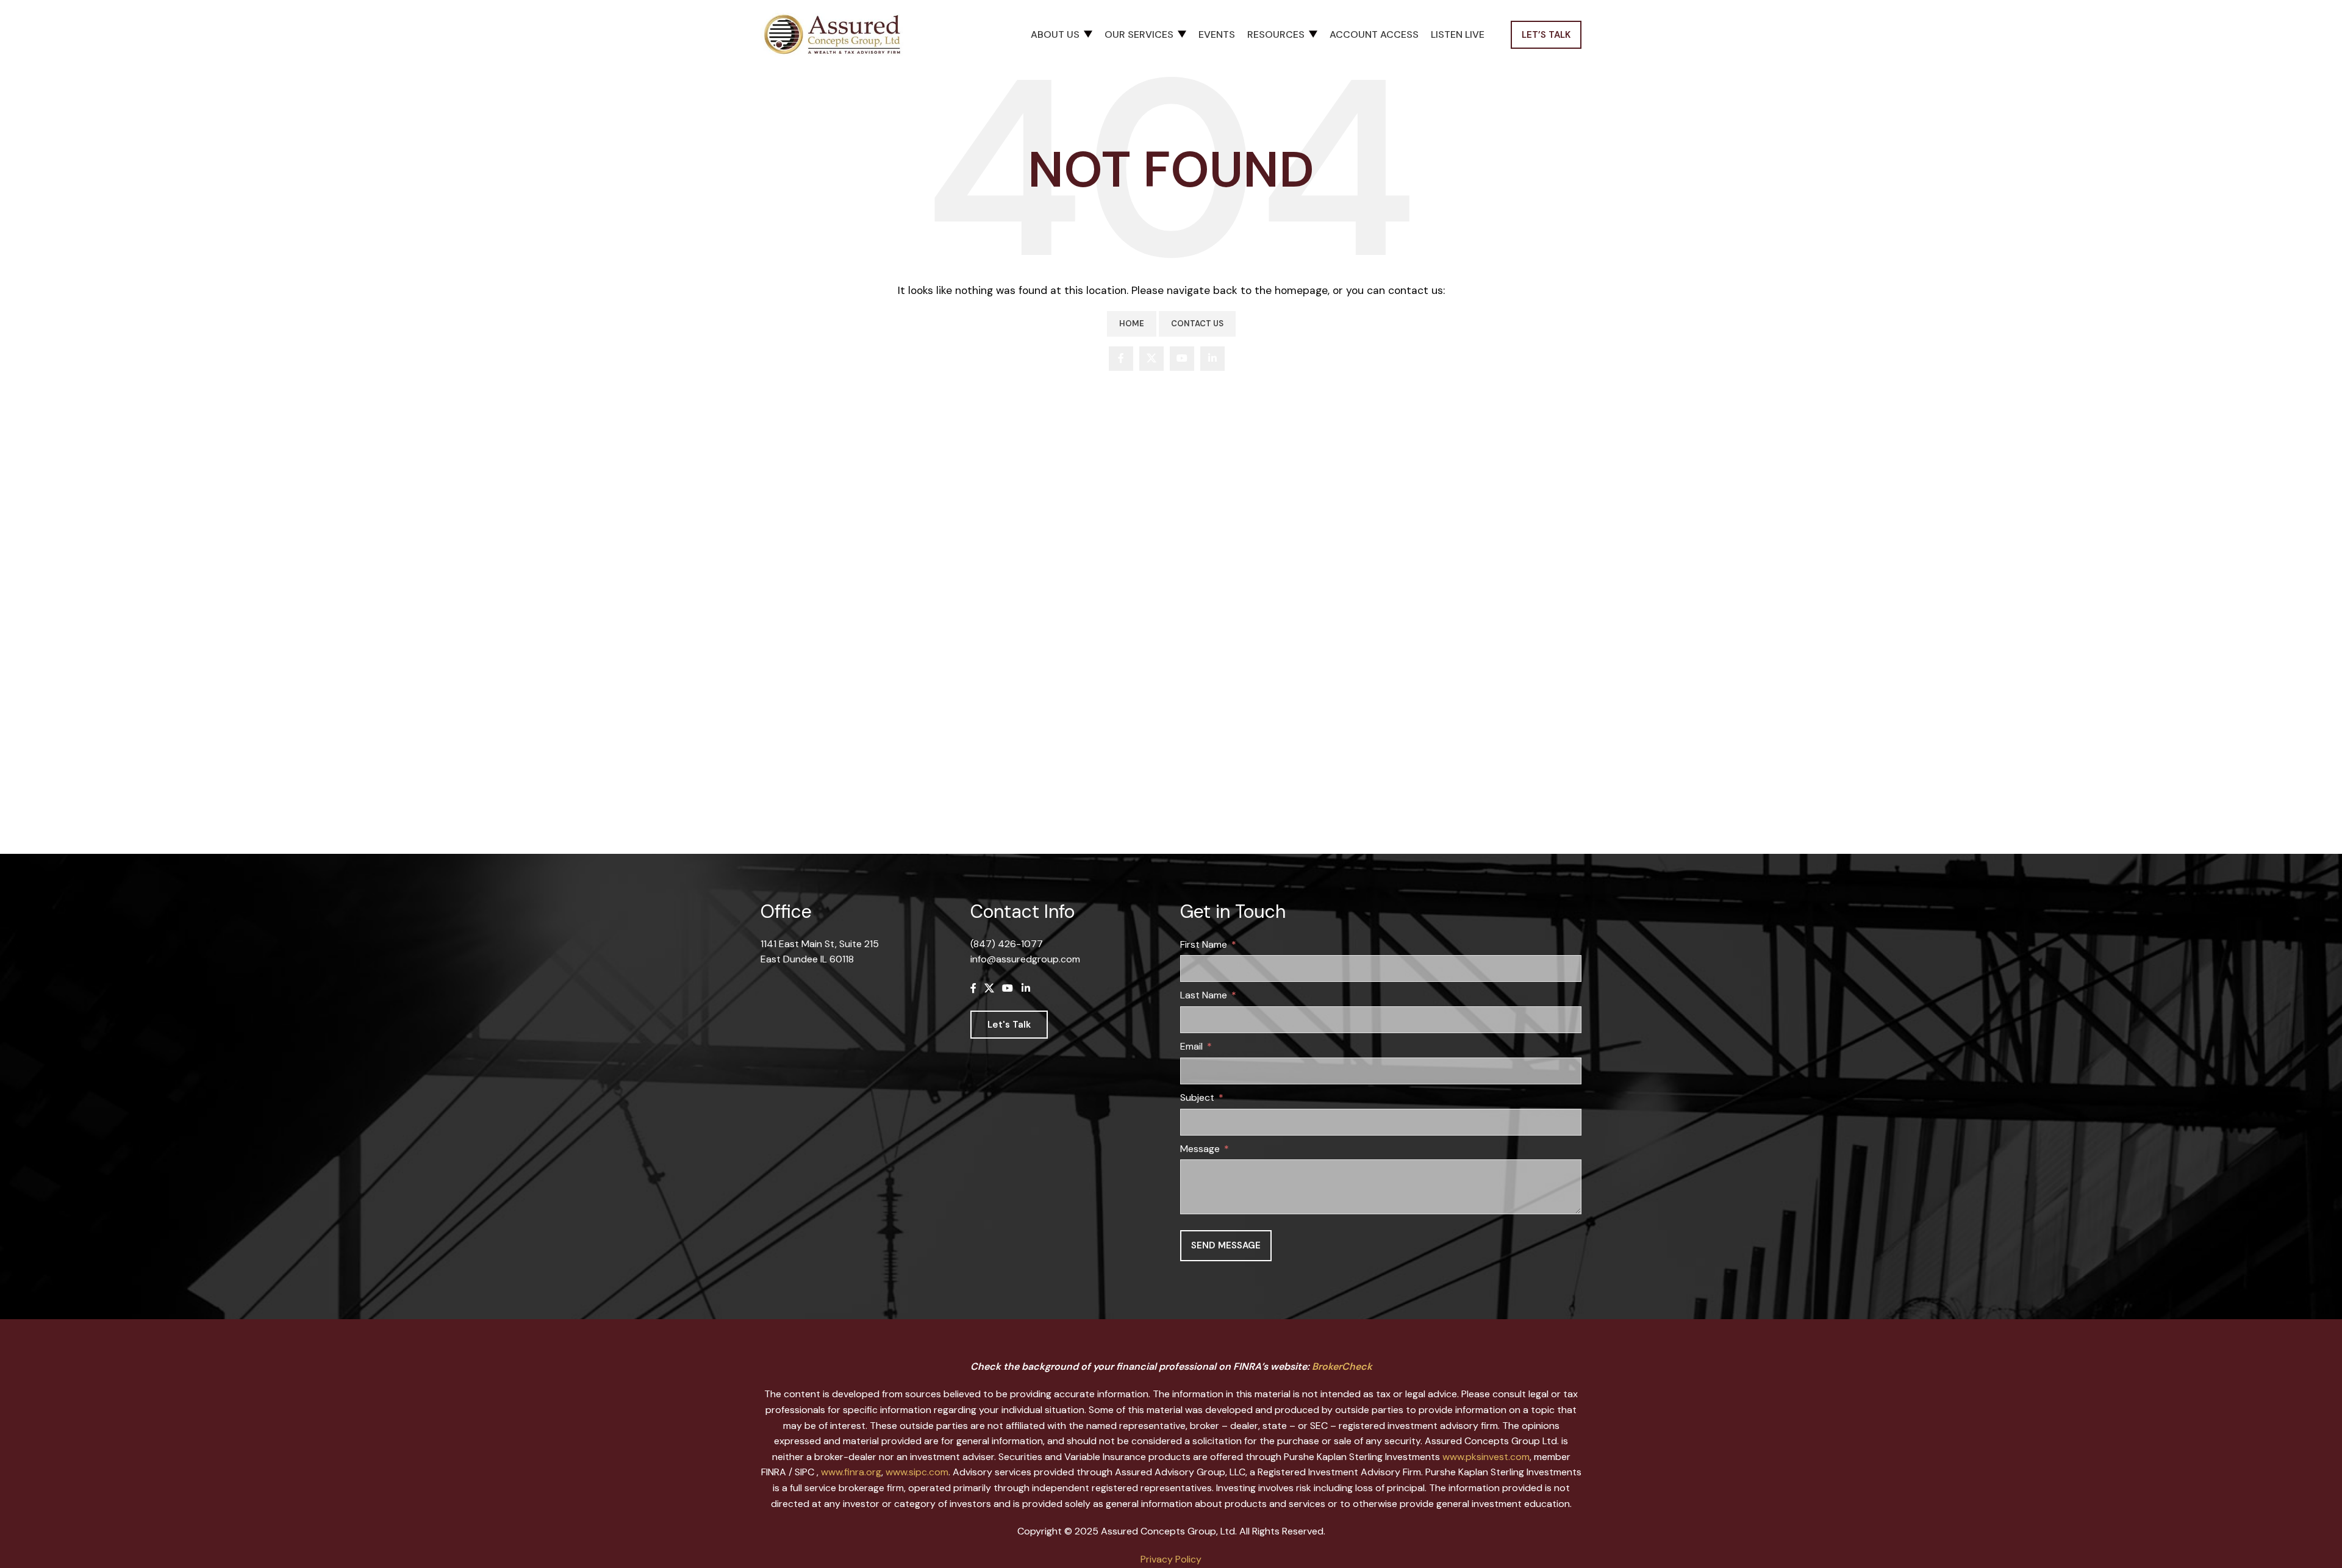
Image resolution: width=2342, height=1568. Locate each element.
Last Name (1204, 995)
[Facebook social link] (1121, 359)
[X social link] (1151, 359)
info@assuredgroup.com (1025, 959)
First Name (1204, 944)
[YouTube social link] (1182, 359)
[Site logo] (837, 34)
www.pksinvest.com (1486, 1457)
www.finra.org (851, 1472)
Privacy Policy (1171, 1559)
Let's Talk (1009, 1025)
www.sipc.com (917, 1472)
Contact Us (1197, 324)
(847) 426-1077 (1007, 944)
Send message (1226, 1245)
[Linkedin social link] (1212, 359)
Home (1132, 324)
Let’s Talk (1546, 35)
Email (1191, 1046)
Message (1200, 1149)
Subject (1197, 1097)
